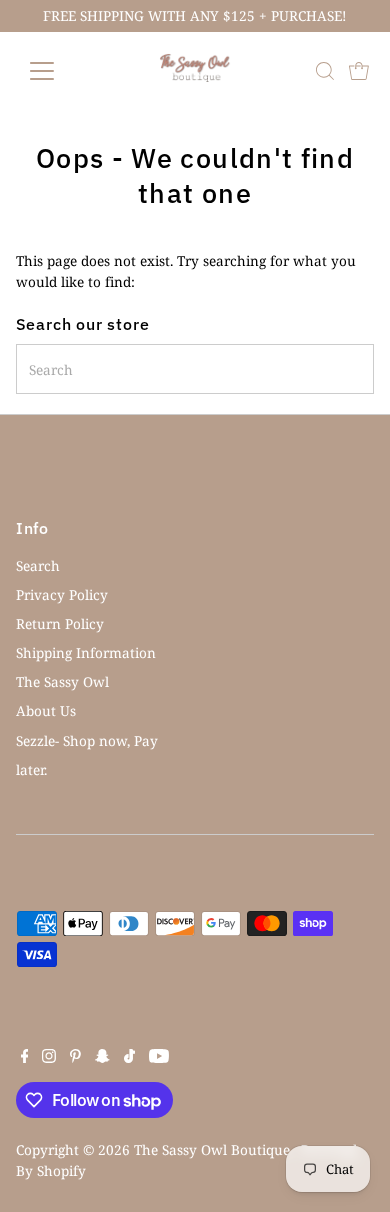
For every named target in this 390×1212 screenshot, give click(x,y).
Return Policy (60, 623)
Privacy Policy (62, 594)
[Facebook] (25, 1058)
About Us (46, 710)
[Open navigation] (58, 71)
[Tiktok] (129, 1058)
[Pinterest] (75, 1058)
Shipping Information (86, 652)
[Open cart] (359, 71)
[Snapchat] (102, 1058)
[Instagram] (49, 1058)
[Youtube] (159, 1058)
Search (38, 565)
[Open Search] (325, 71)
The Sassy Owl (62, 681)
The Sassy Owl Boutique (212, 1149)
